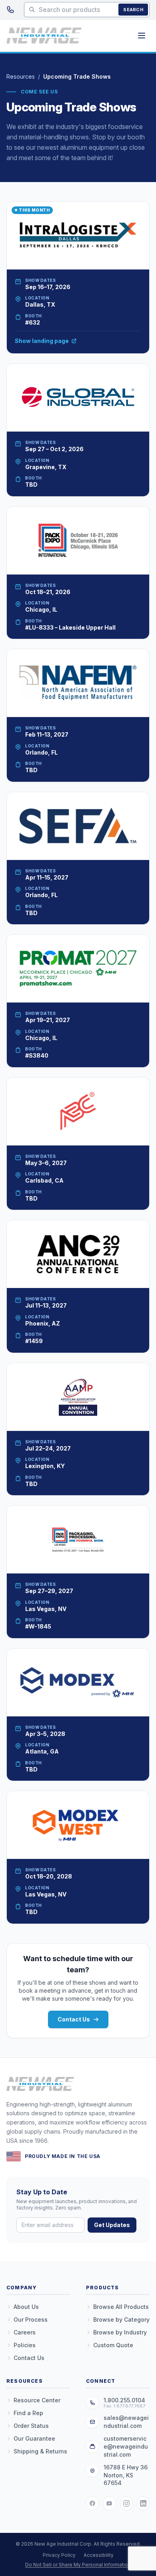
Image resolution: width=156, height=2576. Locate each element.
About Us (26, 2307)
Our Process (31, 2319)
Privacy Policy (59, 2555)
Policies (25, 2345)
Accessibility (99, 2555)
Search (133, 10)
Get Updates (112, 2225)
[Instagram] (126, 2503)
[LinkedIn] (143, 2503)
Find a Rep (28, 2413)
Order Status (31, 2426)
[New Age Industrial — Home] (44, 36)
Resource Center (37, 2400)
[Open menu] (142, 36)
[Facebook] (92, 2503)
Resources (21, 76)
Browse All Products (121, 2307)
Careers (25, 2332)
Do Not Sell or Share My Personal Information (78, 2565)
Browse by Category (121, 2319)
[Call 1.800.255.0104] (10, 10)
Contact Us (74, 2019)
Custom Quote (113, 2345)
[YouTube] (109, 2503)
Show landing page (42, 341)
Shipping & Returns (40, 2451)
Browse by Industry (120, 2332)
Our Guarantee (34, 2438)
